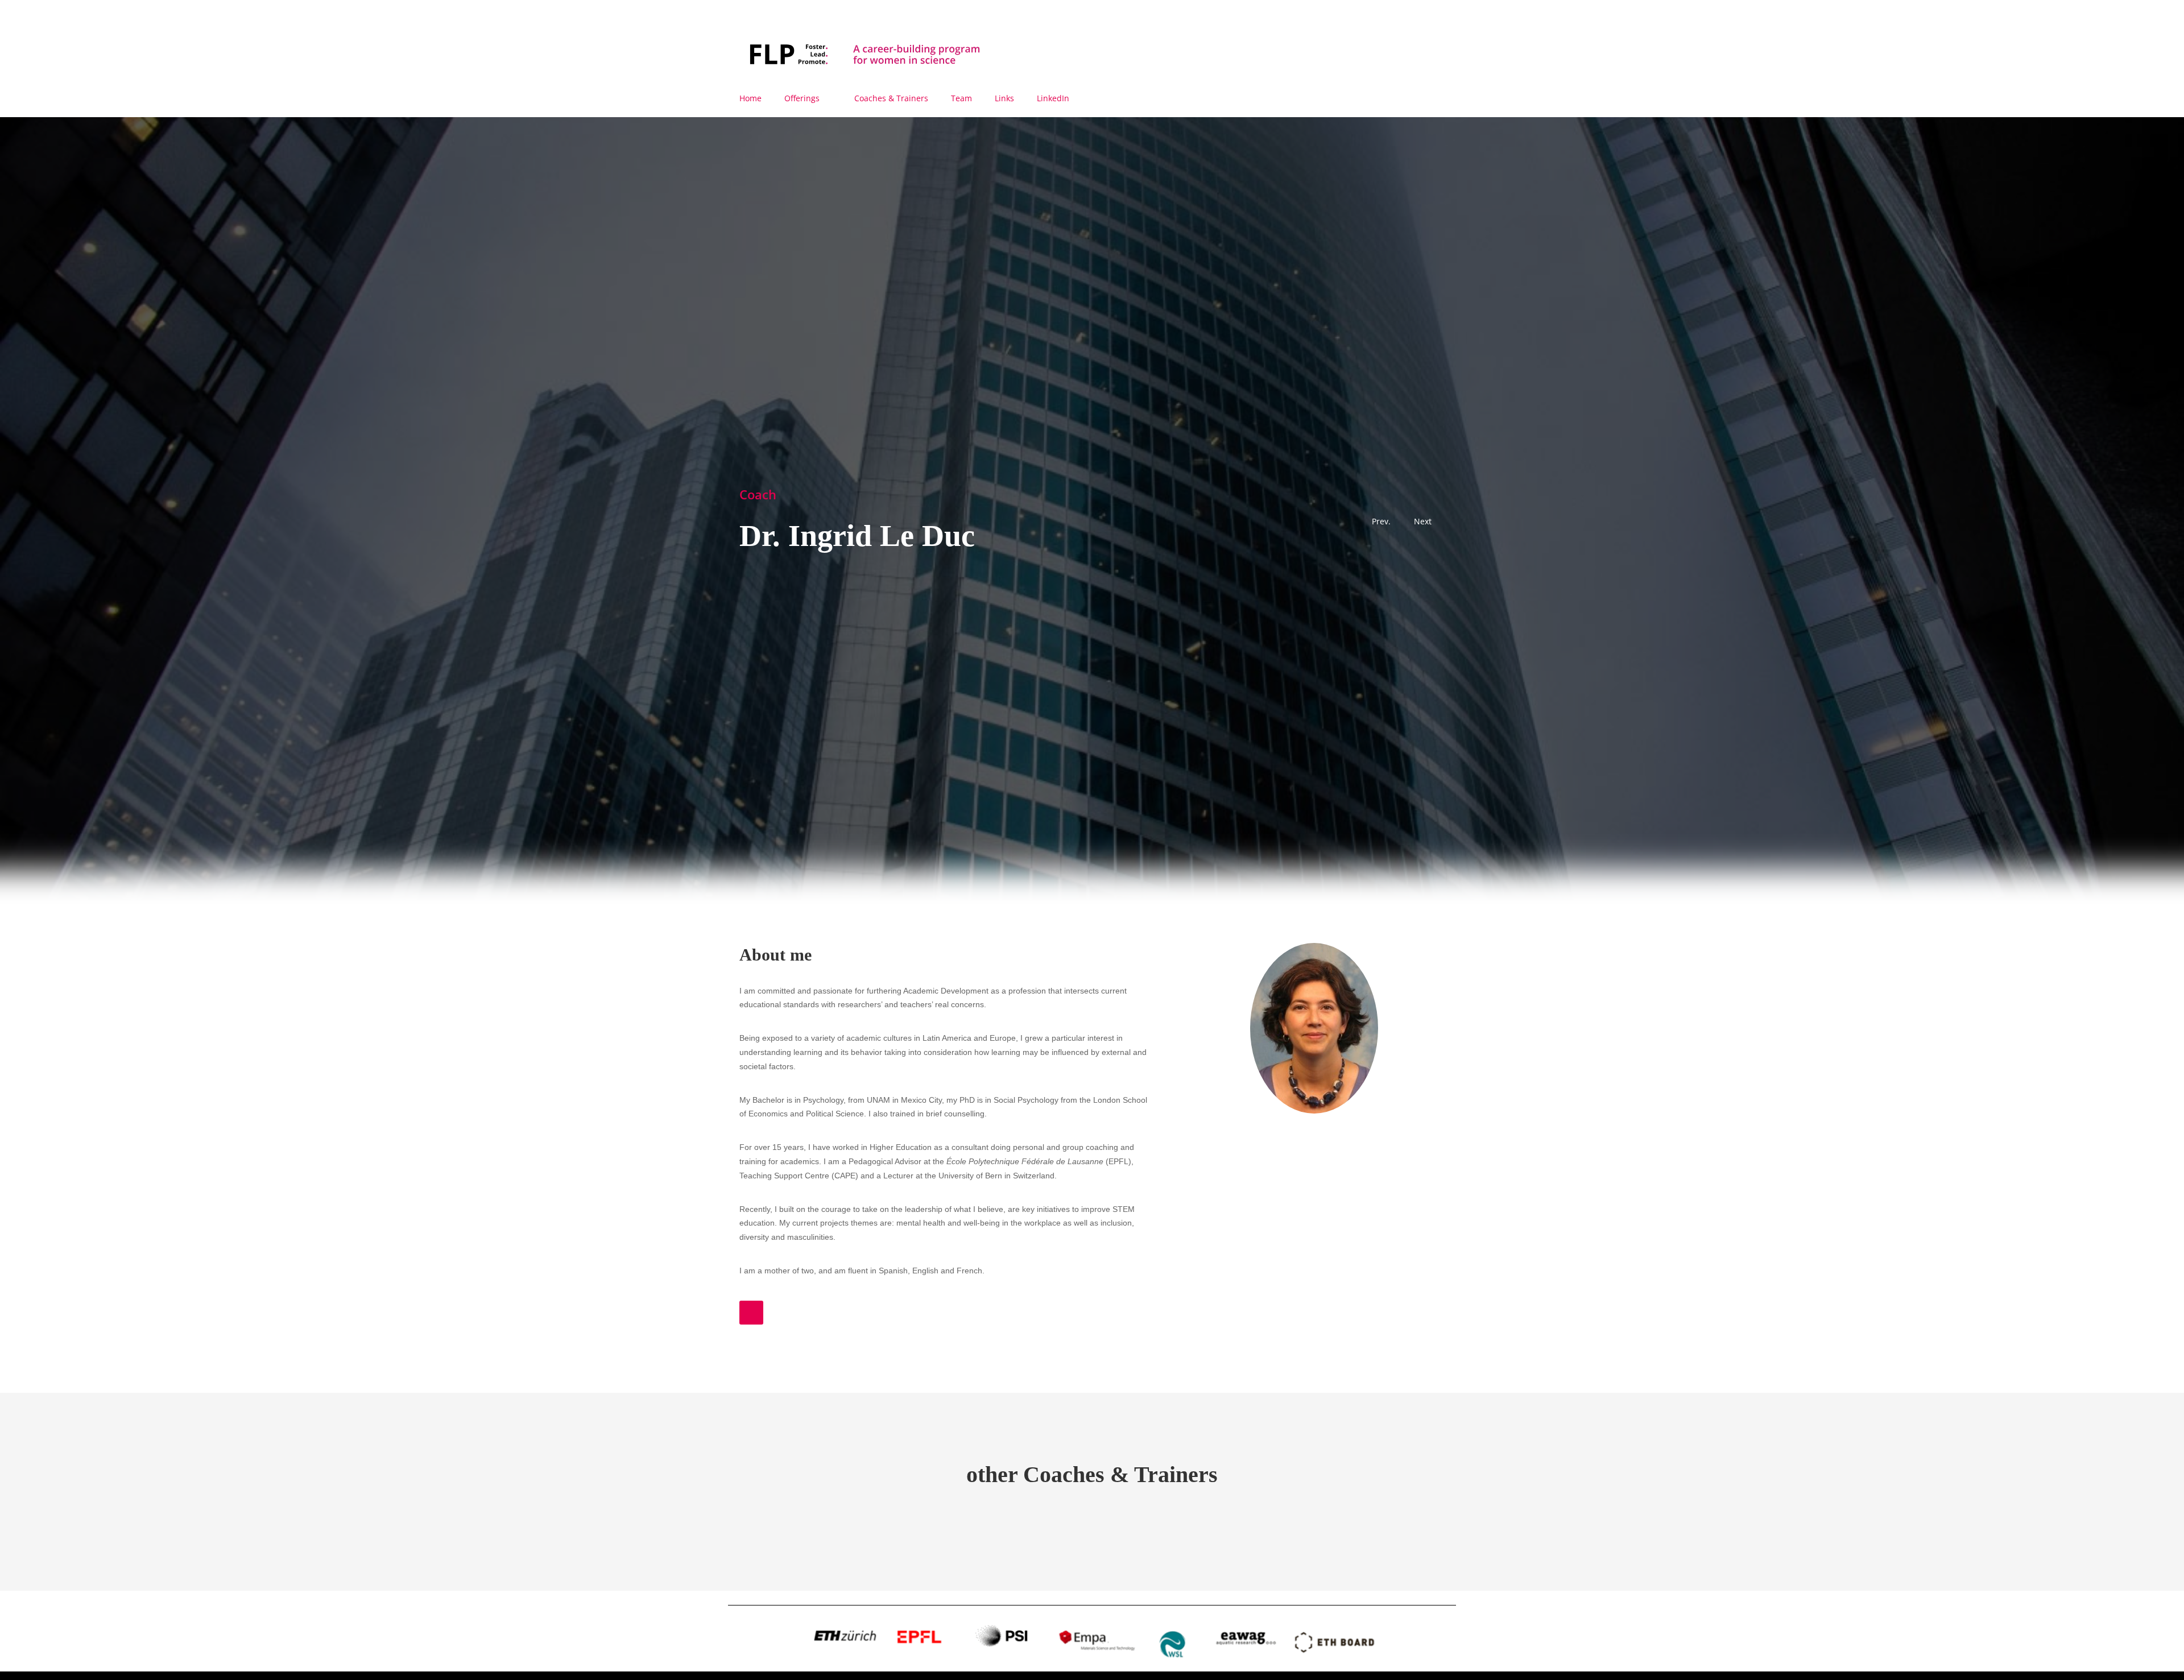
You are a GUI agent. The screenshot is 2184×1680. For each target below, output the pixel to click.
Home (750, 98)
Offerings (802, 98)
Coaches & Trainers (891, 98)
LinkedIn (1053, 98)
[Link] (751, 1313)
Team (961, 98)
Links (1004, 98)
